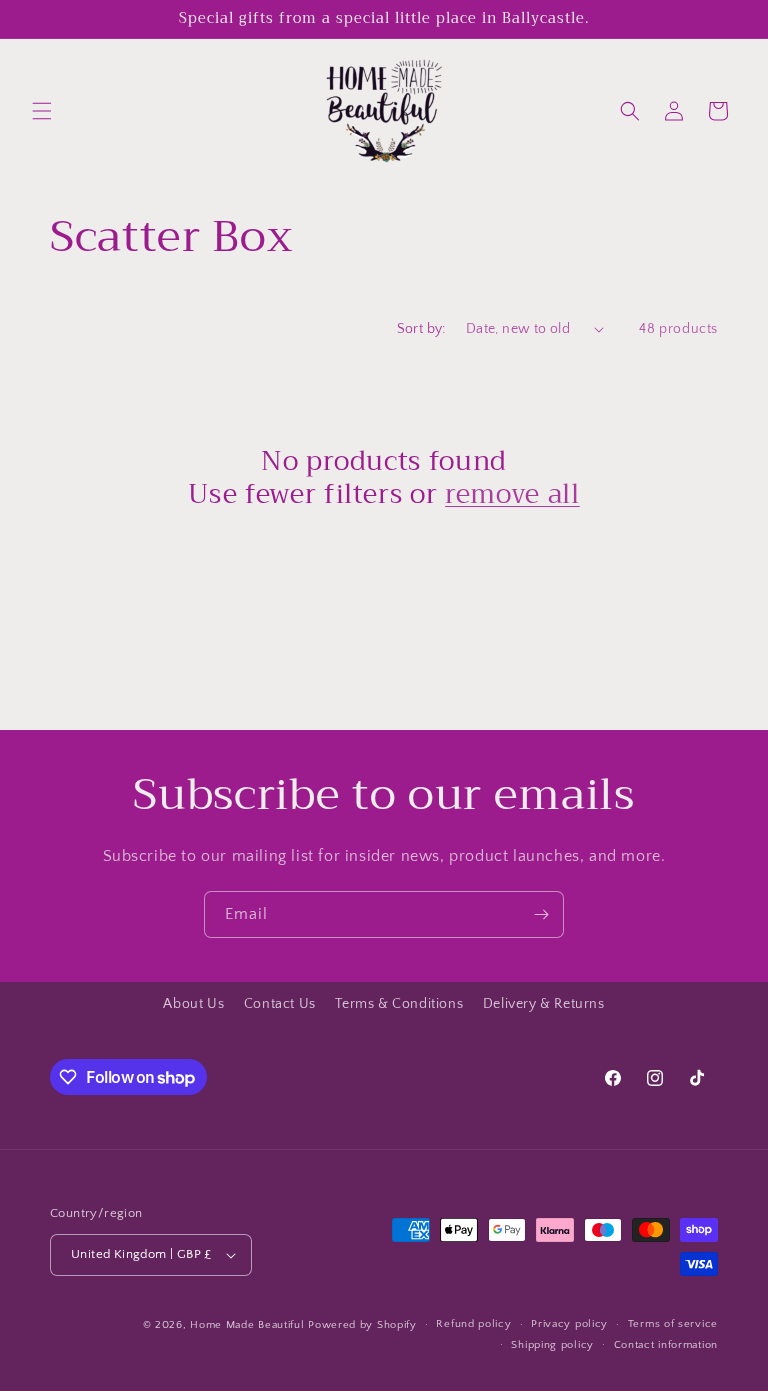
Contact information (666, 1345)
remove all (512, 495)
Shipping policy (552, 1345)
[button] (42, 111)
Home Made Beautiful (247, 1325)
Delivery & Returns (544, 1004)
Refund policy (473, 1324)
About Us (193, 1004)
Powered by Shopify (362, 1325)
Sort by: (421, 329)
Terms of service (673, 1324)
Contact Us (280, 1004)
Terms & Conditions (399, 1004)
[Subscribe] (541, 914)
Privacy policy (569, 1324)
